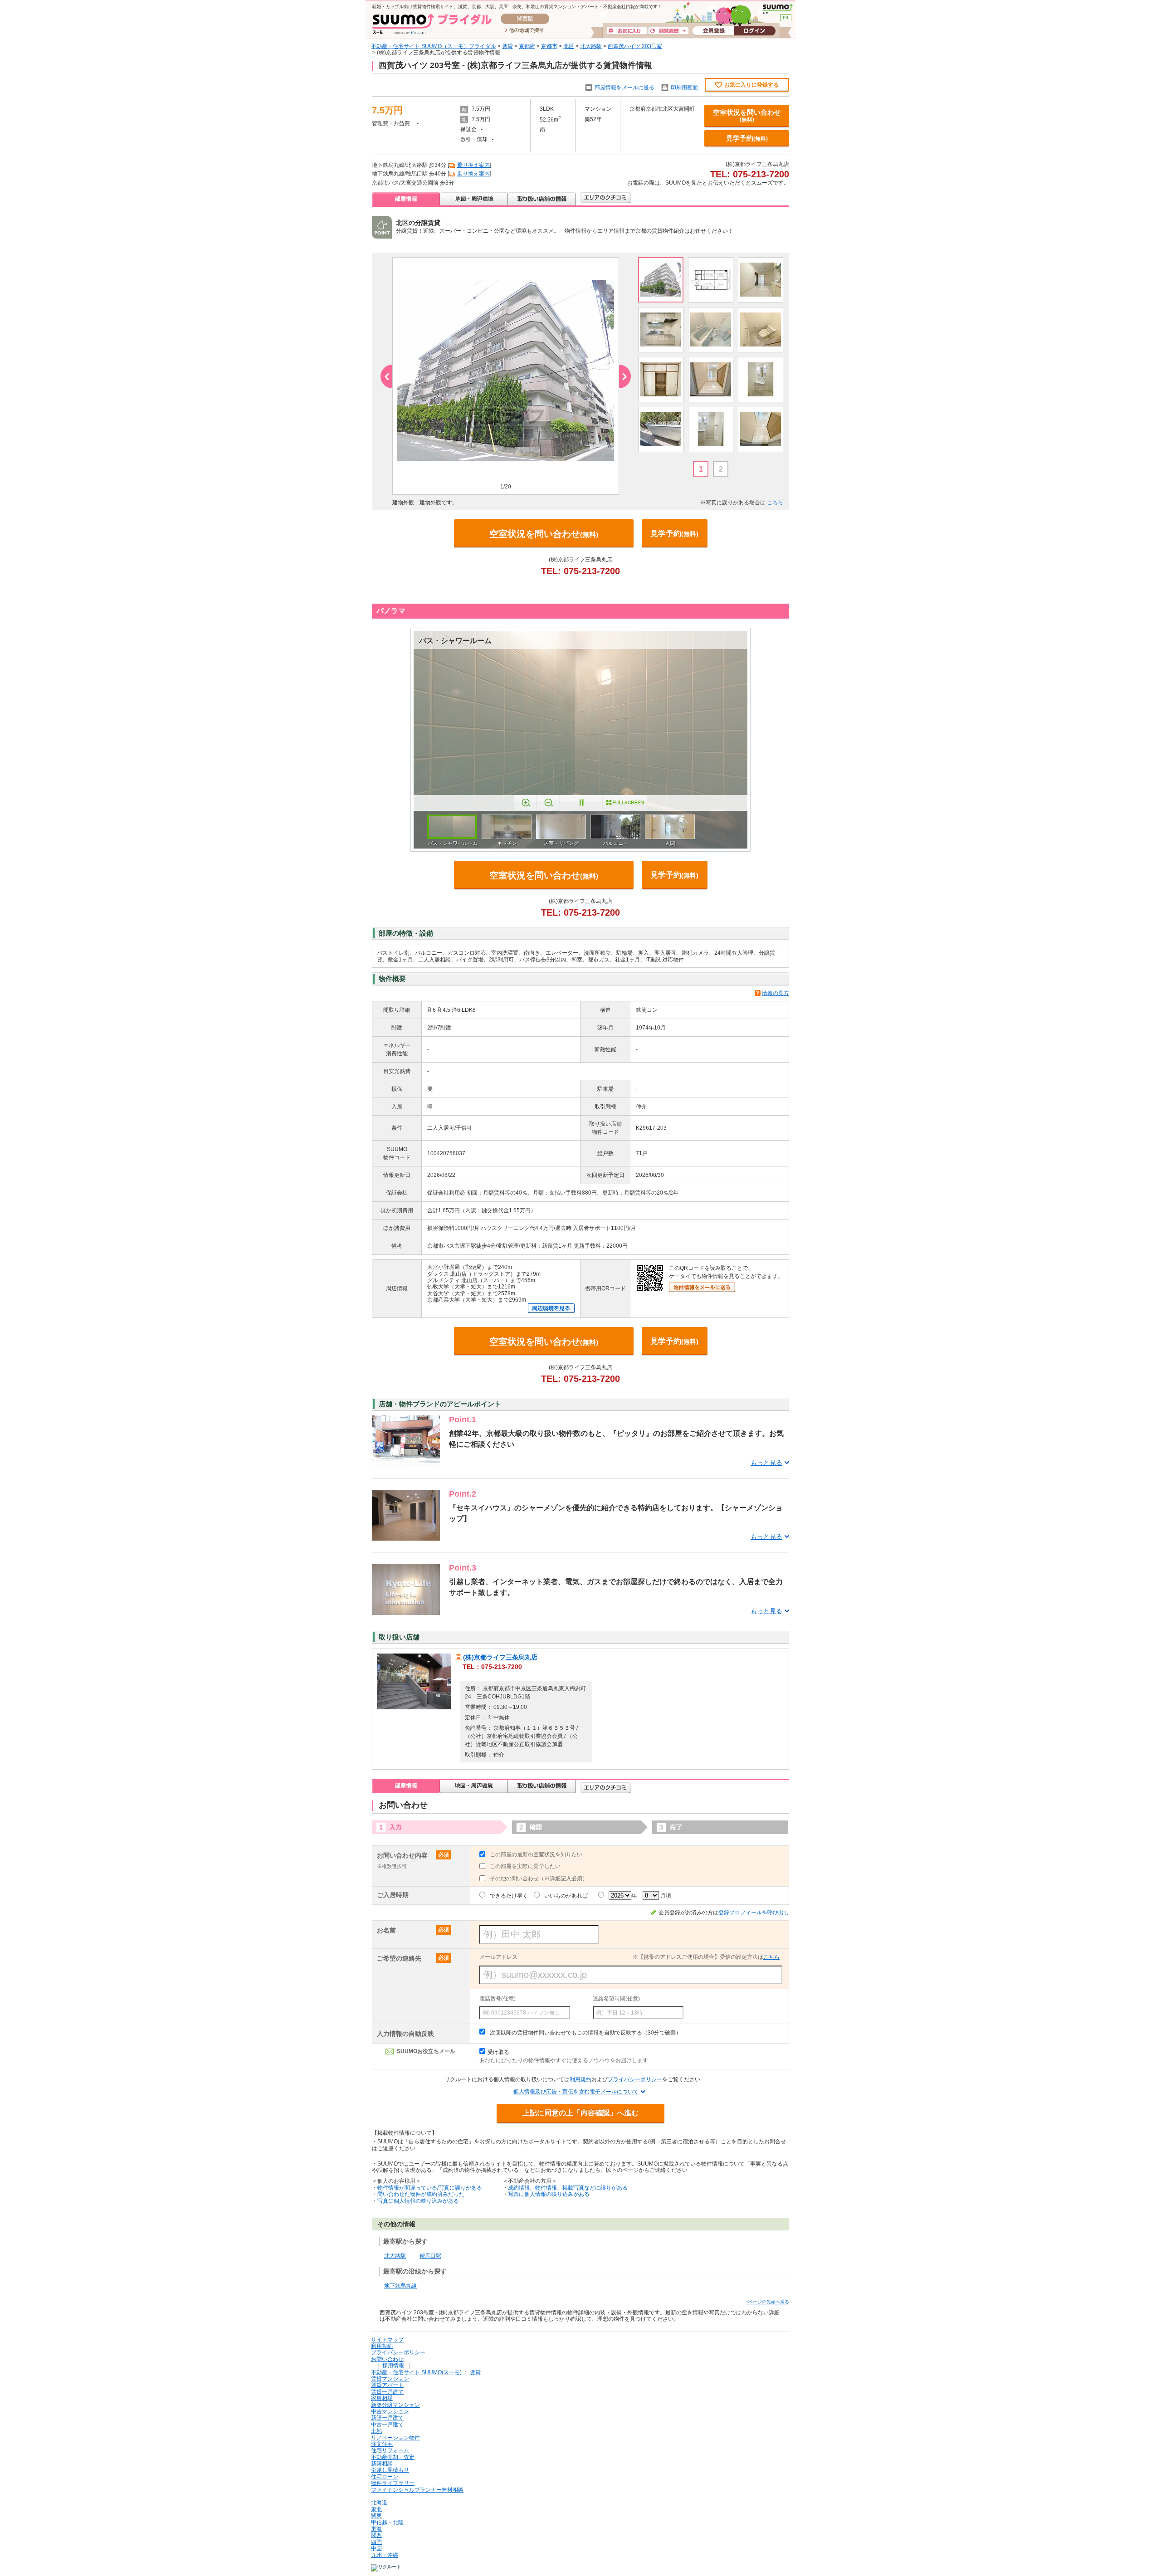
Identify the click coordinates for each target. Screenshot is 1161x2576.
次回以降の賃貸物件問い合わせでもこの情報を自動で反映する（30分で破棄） (585, 2033)
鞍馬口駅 (430, 2256)
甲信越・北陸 (387, 2522)
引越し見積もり (390, 2470)
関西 (376, 2535)
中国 (376, 2548)
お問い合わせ (387, 2359)
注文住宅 (382, 2444)
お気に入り (627, 31)
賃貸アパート (387, 2385)
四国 (376, 2542)
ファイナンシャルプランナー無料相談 (417, 2490)
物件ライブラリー (393, 2483)
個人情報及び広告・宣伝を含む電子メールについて (576, 2092)
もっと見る (766, 1463)
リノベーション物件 (395, 2438)
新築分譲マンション (395, 2405)
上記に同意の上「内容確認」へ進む (580, 2113)
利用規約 (580, 2079)
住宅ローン (385, 2477)
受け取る (498, 2052)
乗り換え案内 (473, 165)
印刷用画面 (684, 88)
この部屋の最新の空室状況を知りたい (536, 1854)
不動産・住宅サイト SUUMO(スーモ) (416, 2372)
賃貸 (507, 46)
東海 (376, 2529)
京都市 (549, 46)
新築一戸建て (387, 2418)
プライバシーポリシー (635, 2079)
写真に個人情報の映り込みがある (418, 2201)
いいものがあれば (566, 1896)
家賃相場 (382, 2398)
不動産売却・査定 (393, 2457)
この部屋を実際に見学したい (525, 1866)
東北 (376, 2509)
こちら (775, 503)
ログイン (755, 31)
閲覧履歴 (668, 31)
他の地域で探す (524, 31)
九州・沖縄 (385, 2555)
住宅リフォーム (390, 2450)
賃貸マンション (390, 2379)
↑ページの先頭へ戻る (768, 2302)
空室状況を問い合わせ (747, 116)
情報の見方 (776, 993)
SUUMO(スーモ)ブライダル (432, 24)
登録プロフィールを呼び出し (754, 1912)
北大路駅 (591, 46)
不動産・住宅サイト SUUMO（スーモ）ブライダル (434, 46)
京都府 (527, 46)
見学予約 (747, 138)
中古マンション (390, 2411)
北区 (569, 46)
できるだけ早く (509, 1896)
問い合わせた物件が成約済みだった (421, 2194)
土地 (376, 2431)
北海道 (379, 2503)
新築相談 (382, 2464)
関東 (376, 2516)
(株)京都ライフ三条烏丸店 (500, 1657)
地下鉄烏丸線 (400, 2286)
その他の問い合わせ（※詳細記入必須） (539, 1878)
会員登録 (713, 31)
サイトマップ (387, 2340)
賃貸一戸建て (387, 2392)
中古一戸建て (387, 2425)
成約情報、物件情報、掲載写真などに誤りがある (568, 2188)
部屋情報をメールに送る (624, 88)
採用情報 (393, 2366)
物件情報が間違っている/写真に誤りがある (430, 2188)
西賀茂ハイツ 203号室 (635, 46)
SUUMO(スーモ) (778, 9)
